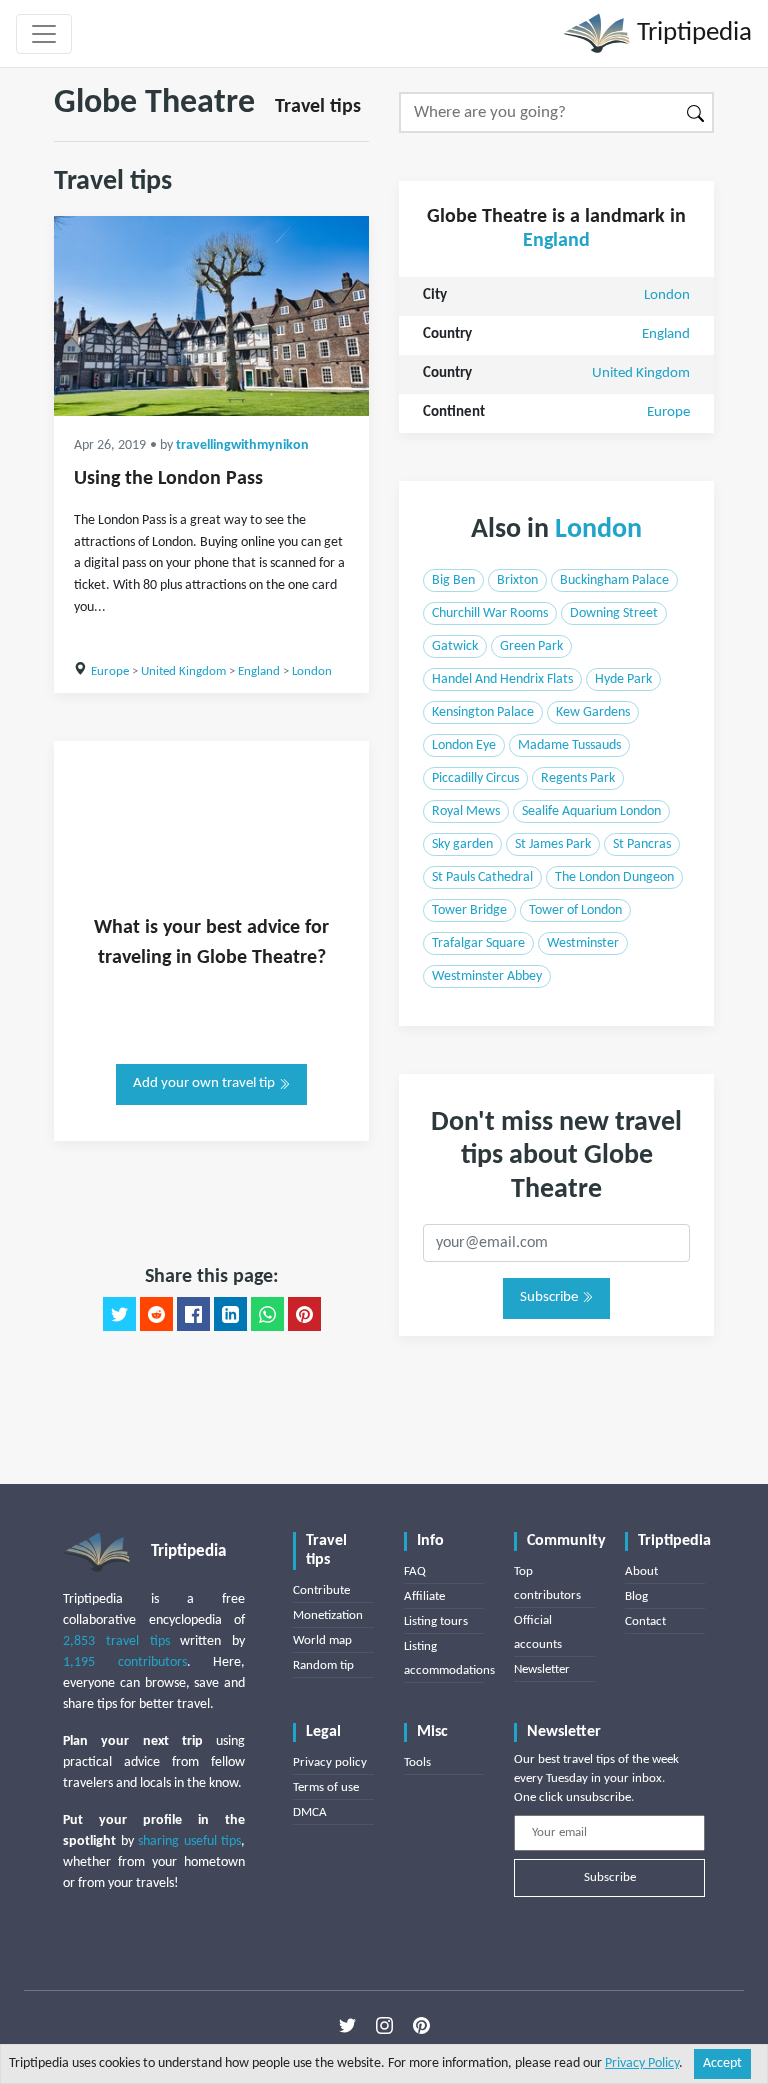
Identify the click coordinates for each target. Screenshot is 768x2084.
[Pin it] (304, 1314)
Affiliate (424, 1596)
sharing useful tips (189, 1841)
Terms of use (326, 1787)
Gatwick (455, 646)
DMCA (310, 1812)
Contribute (321, 1590)
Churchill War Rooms (490, 613)
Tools (417, 1762)
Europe (110, 671)
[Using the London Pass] (211, 316)
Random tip (323, 1665)
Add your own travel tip (205, 1083)
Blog (636, 1596)
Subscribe (550, 1297)
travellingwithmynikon (242, 445)
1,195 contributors (125, 1662)
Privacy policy (330, 1762)
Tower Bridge (469, 910)
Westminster (583, 943)
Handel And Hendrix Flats (502, 679)
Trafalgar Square (478, 943)
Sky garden (462, 844)
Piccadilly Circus (475, 778)
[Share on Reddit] (156, 1314)
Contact (645, 1621)
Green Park (531, 646)
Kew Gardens (593, 712)
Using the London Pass (168, 479)
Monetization (328, 1615)
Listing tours (436, 1621)
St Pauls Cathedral (482, 877)
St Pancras (642, 844)
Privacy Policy (642, 2063)
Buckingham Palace (614, 580)
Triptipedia (691, 33)
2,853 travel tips (116, 1641)
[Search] (696, 112)
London (312, 671)
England (259, 671)
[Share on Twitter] (119, 1314)
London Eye (464, 745)
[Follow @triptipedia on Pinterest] (421, 2026)
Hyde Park (623, 679)
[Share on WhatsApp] (267, 1314)
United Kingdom (183, 671)
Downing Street (614, 613)
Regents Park (578, 778)
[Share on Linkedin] (230, 1314)
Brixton (517, 580)
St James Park (553, 844)
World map (322, 1640)
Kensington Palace (483, 712)
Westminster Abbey (487, 976)
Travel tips (318, 107)
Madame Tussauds (569, 745)
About (641, 1571)
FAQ (415, 1571)
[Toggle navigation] (44, 34)
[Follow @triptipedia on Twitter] (347, 2026)
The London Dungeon (614, 877)
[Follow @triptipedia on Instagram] (384, 2026)
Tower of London (575, 910)
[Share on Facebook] (193, 1314)
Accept (722, 2063)
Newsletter (542, 1669)
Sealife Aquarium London (591, 811)
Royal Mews (466, 811)
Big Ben (453, 580)
